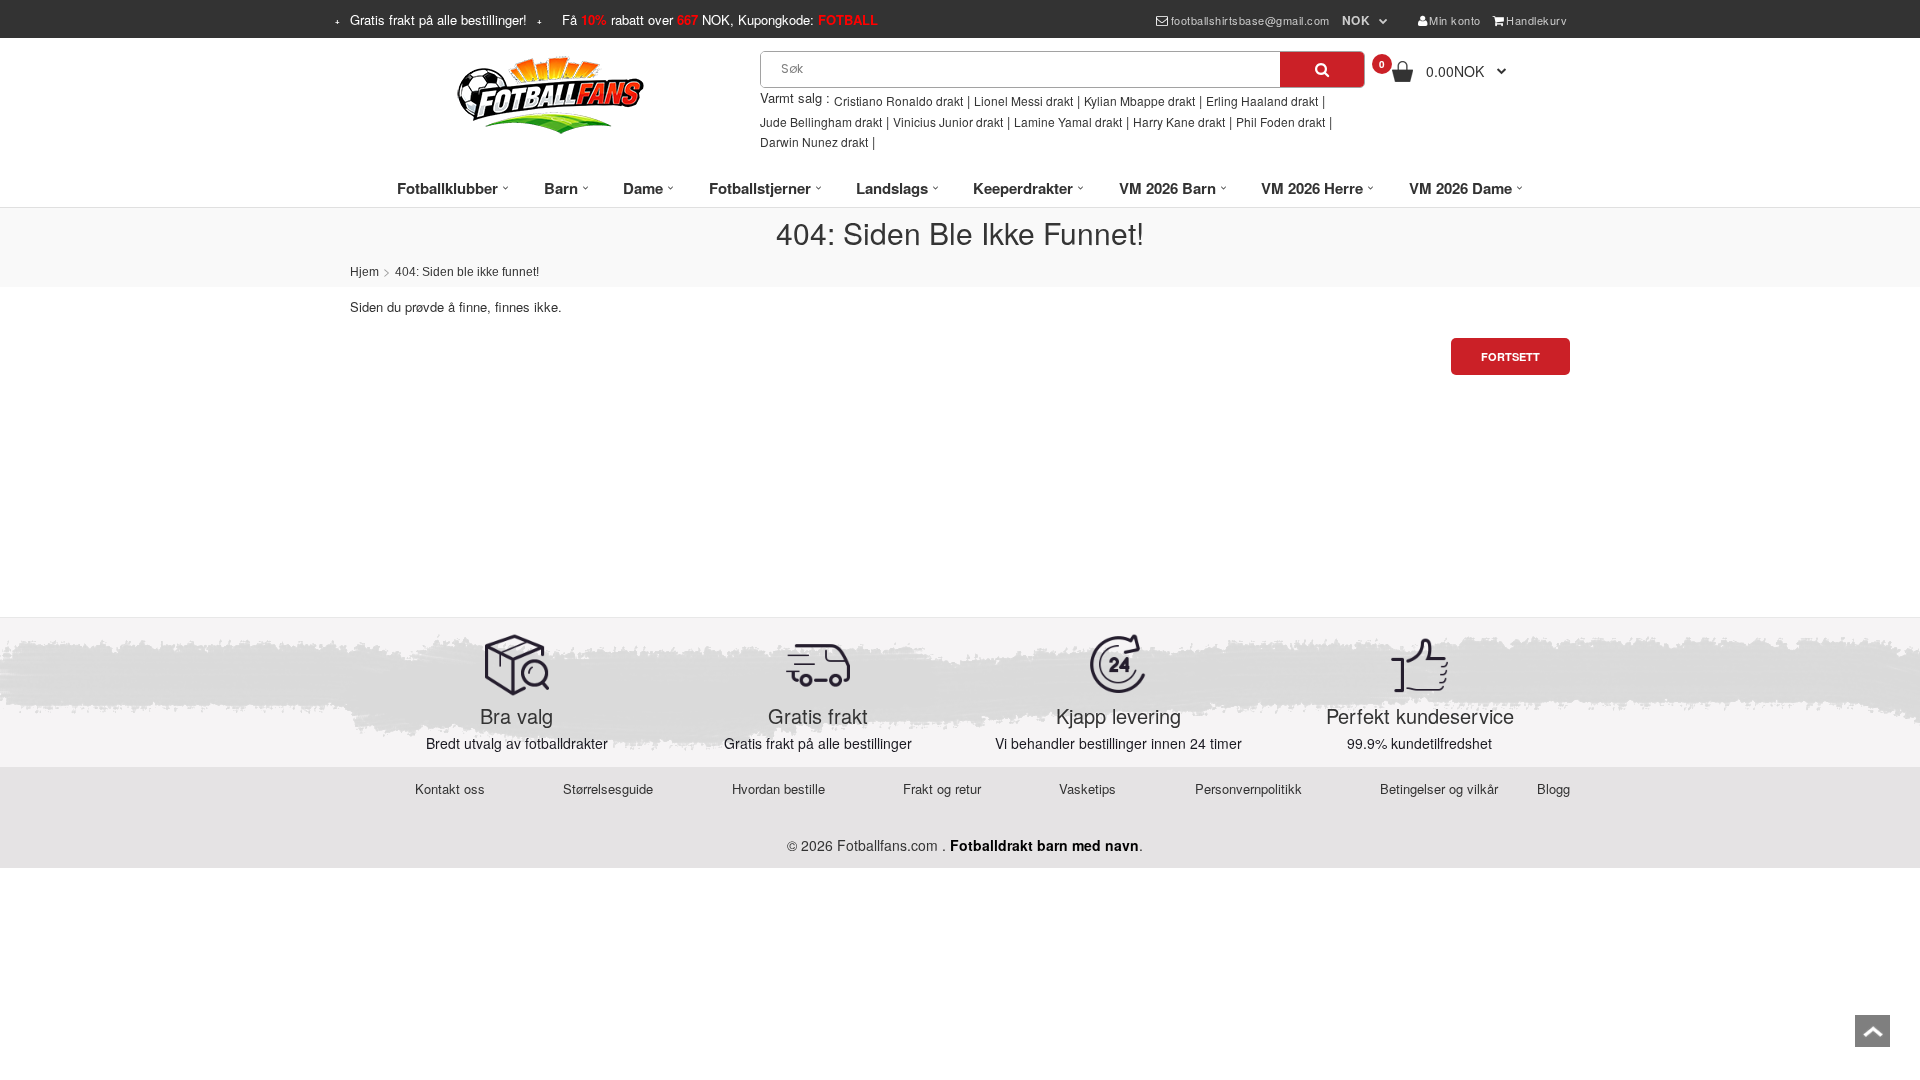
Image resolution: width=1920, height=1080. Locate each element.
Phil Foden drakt (1280, 121)
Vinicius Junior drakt (948, 121)
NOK (1356, 20)
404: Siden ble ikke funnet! (467, 272)
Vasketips (1087, 788)
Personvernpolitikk (1248, 788)
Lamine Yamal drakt (1068, 121)
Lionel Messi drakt (1023, 100)
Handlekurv (1536, 20)
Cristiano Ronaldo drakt (898, 100)
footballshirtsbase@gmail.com (1250, 20)
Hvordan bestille (778, 788)
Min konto (1455, 20)
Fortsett (1510, 356)
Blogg (1553, 788)
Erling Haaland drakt (1262, 100)
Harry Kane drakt (1179, 121)
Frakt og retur (942, 788)
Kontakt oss (450, 788)
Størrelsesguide (608, 788)
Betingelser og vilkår (1439, 788)
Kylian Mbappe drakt (1139, 100)
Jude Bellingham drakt (821, 121)
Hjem (364, 272)
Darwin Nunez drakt (814, 141)
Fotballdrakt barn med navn (1044, 845)
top (1872, 1037)
